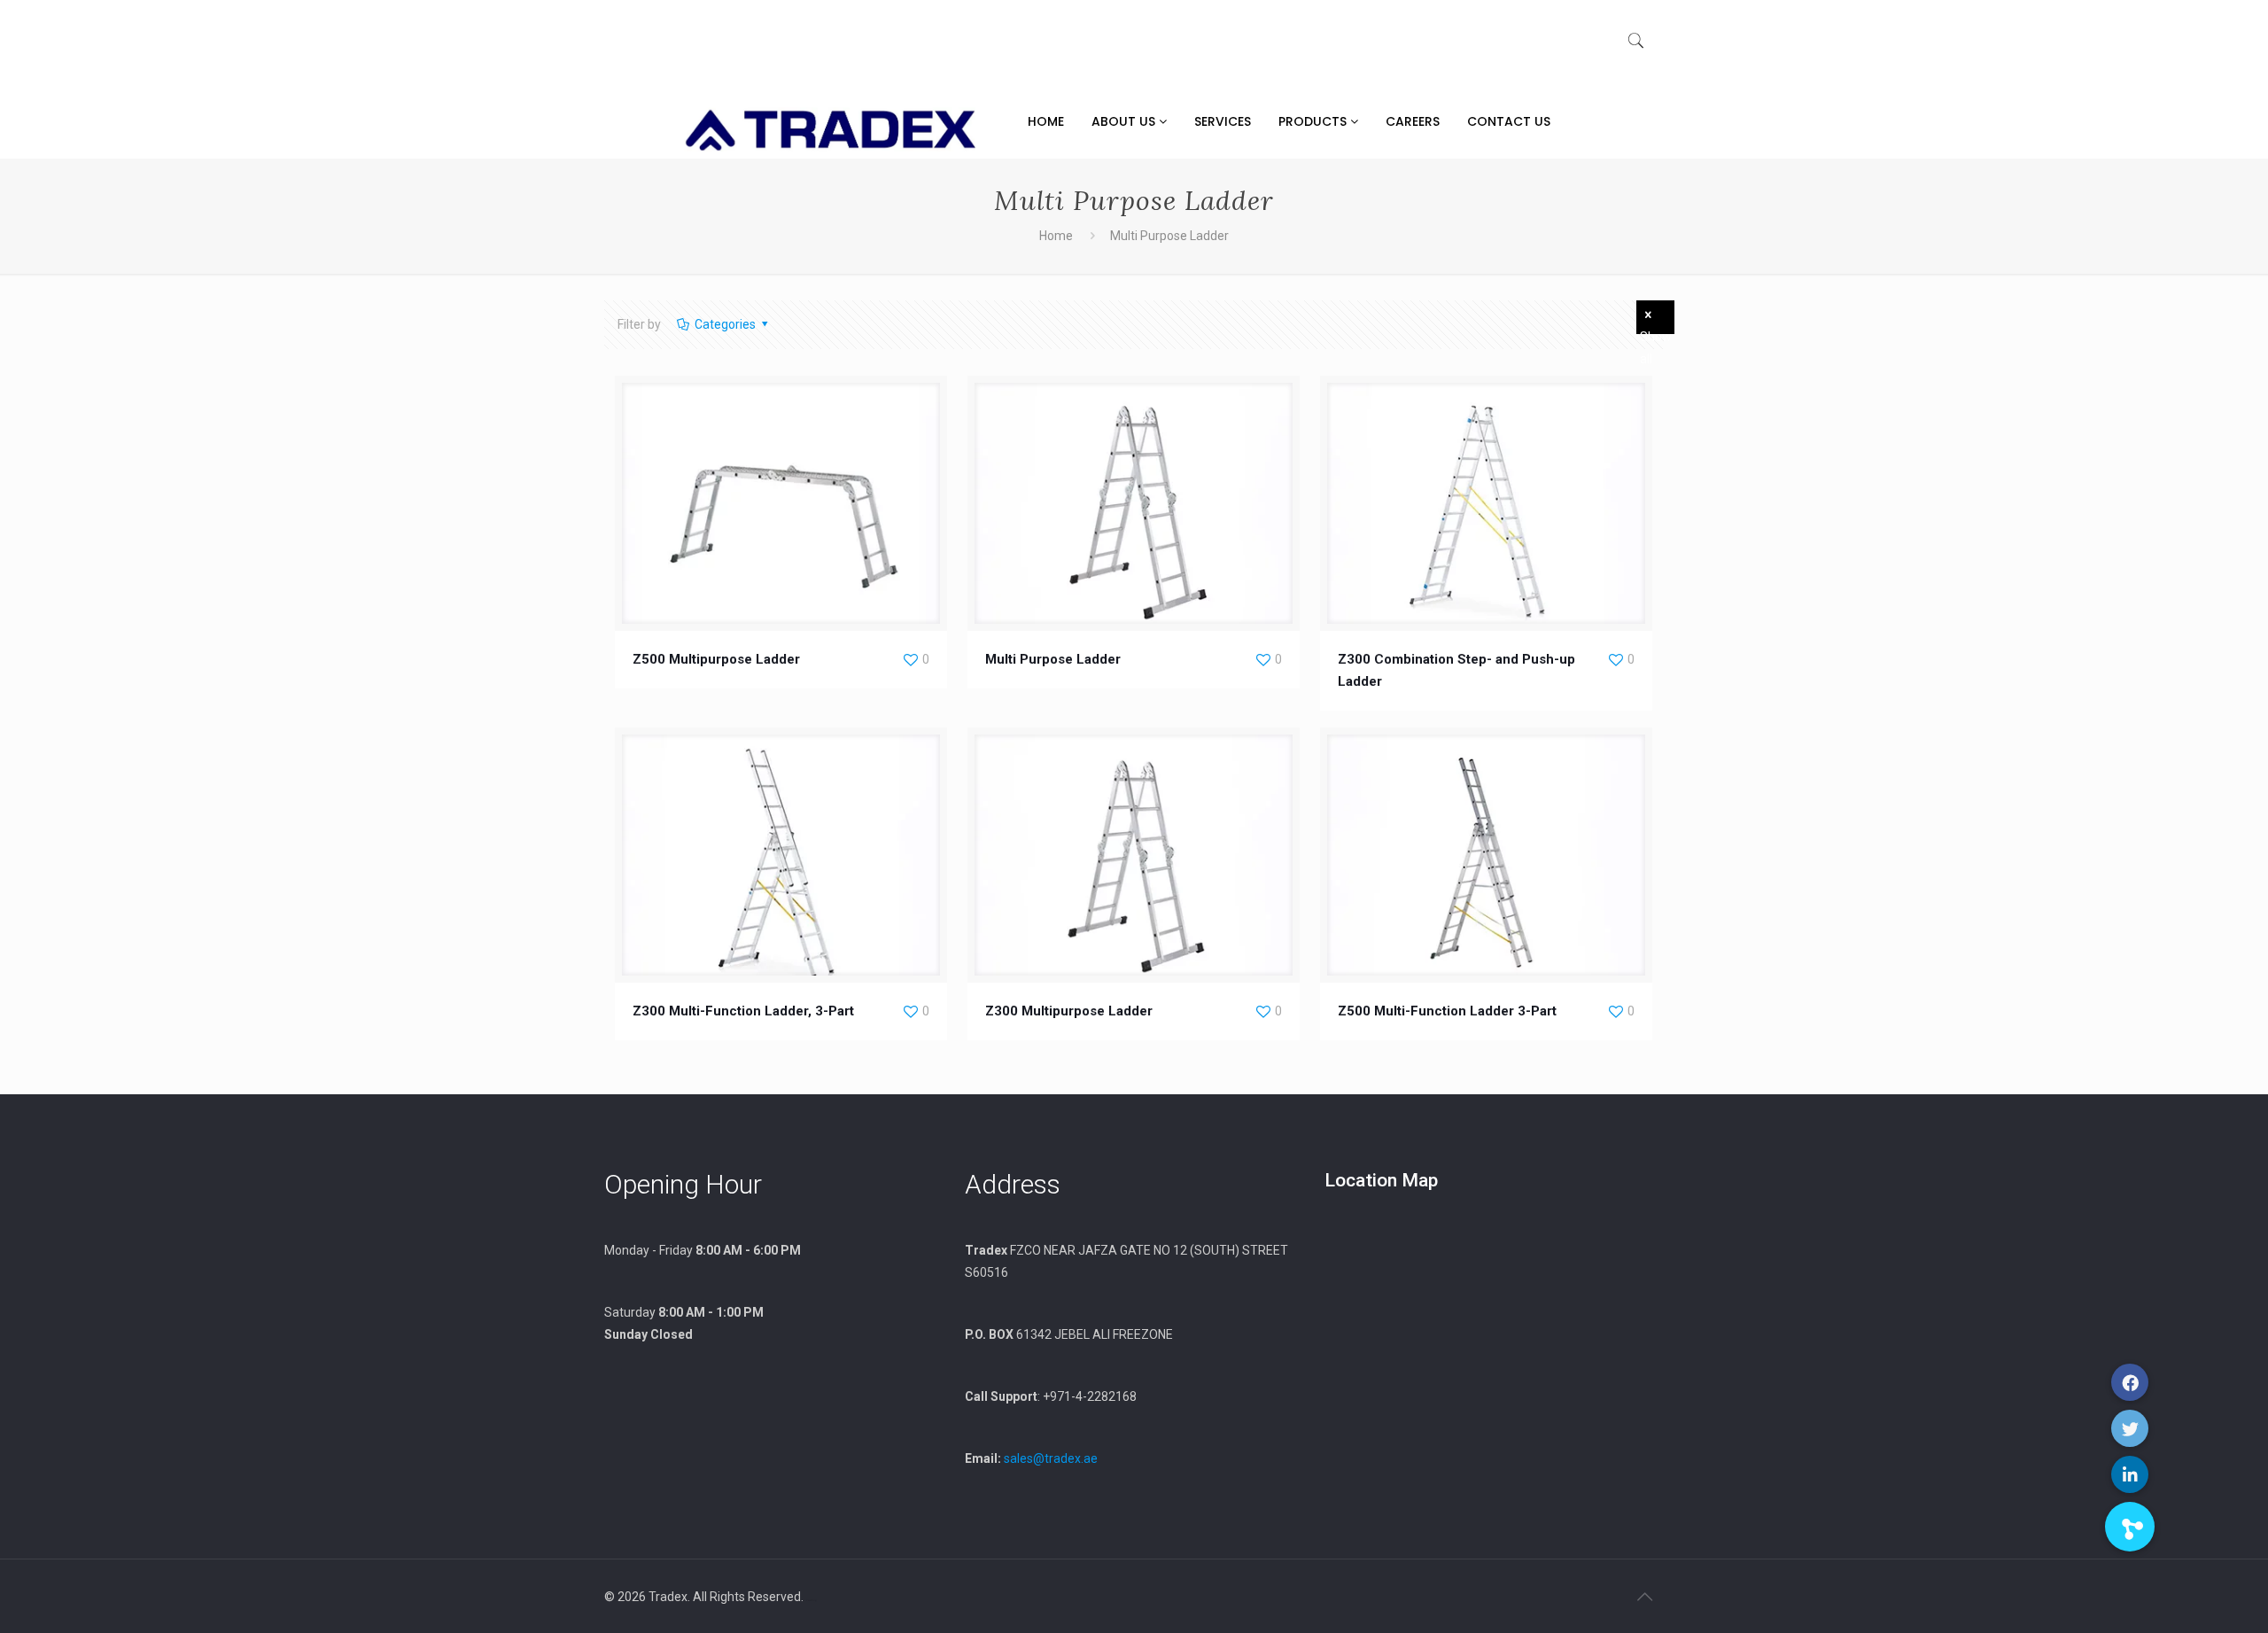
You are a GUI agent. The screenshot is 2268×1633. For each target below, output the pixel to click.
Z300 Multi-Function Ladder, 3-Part (743, 1011)
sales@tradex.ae (1051, 1458)
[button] (2130, 1527)
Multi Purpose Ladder (1053, 659)
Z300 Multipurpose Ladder (1069, 1011)
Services (1223, 121)
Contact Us (1509, 121)
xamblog (812, 1600)
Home (1046, 121)
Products (1314, 121)
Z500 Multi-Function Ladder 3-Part (1447, 1011)
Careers (1413, 121)
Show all (1656, 332)
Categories (725, 324)
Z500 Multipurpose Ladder (716, 659)
